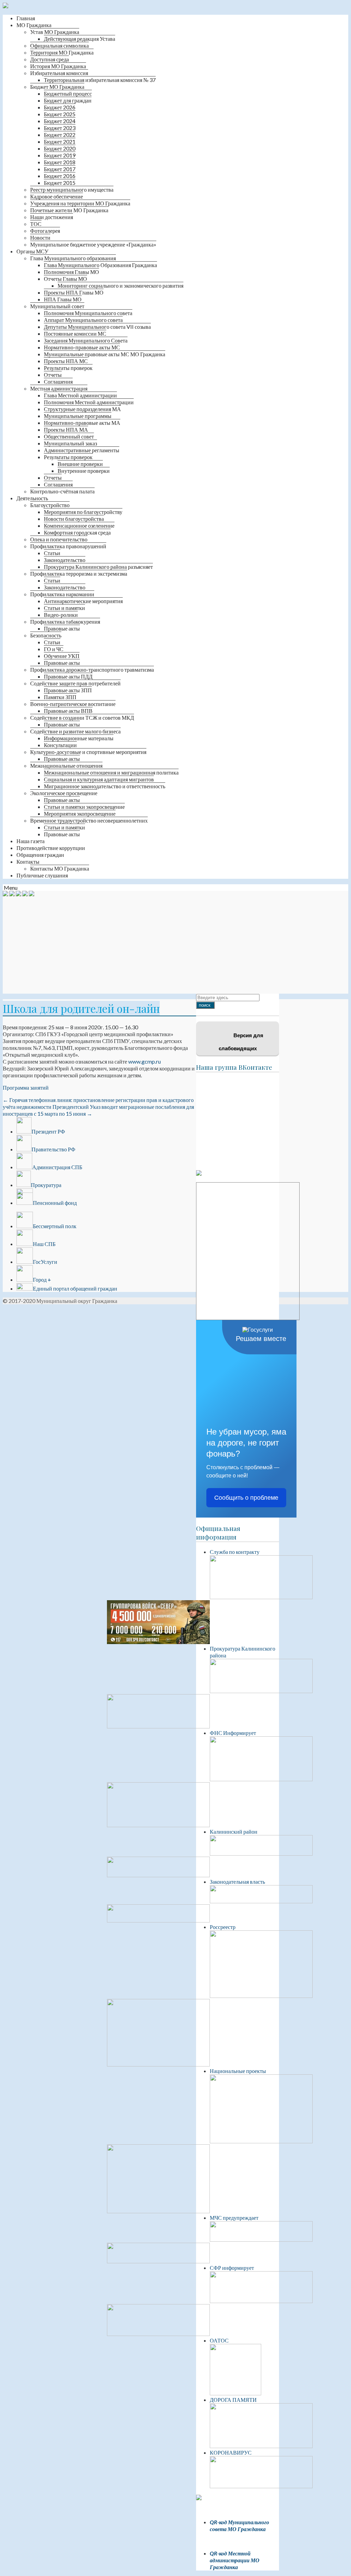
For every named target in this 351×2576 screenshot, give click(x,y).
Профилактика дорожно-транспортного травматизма (92, 669)
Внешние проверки (80, 464)
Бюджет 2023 (60, 128)
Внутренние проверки (84, 471)
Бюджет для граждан (68, 100)
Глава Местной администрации (80, 395)
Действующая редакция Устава (80, 39)
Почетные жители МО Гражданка (69, 210)
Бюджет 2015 (60, 183)
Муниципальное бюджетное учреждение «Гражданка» (93, 244)
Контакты (28, 861)
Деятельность (32, 498)
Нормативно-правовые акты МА (82, 423)
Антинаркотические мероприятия (83, 601)
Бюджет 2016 (60, 176)
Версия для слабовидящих (241, 1042)
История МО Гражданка (58, 66)
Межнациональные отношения (66, 765)
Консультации (60, 745)
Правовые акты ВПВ (68, 711)
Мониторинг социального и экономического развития (120, 285)
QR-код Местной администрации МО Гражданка (235, 2560)
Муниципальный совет (57, 306)
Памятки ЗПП (60, 697)
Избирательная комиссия (59, 73)
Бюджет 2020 (60, 148)
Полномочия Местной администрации (89, 402)
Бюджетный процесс (68, 93)
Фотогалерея (45, 231)
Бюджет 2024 (60, 121)
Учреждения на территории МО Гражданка (80, 203)
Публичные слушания (42, 875)
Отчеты (53, 375)
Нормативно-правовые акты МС (82, 347)
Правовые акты (62, 628)
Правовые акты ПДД (68, 676)
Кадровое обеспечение (57, 196)
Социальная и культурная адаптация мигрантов (99, 779)
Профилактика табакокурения (65, 621)
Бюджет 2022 (60, 135)
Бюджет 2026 (60, 107)
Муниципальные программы (78, 416)
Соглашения (58, 381)
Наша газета (31, 841)
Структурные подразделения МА (82, 409)
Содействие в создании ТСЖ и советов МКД (82, 717)
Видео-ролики (61, 615)
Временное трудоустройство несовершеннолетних (89, 820)
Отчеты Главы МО (65, 279)
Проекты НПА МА (66, 429)
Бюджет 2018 (60, 162)
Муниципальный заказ (70, 443)
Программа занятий (26, 1087)
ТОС (36, 224)
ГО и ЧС (54, 649)
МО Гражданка (34, 25)
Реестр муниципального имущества (72, 189)
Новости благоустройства (74, 519)
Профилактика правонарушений (68, 546)
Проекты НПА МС (66, 361)
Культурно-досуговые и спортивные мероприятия (88, 752)
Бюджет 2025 (60, 114)
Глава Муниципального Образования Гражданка (100, 265)
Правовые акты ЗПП (68, 690)
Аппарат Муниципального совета (83, 320)
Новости (40, 237)
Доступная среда (50, 59)
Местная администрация (59, 388)
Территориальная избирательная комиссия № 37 (100, 80)
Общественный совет (69, 436)
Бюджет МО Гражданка (57, 87)
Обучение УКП (62, 656)
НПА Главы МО (63, 299)
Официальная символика (59, 45)
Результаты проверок (68, 368)
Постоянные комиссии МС (75, 333)
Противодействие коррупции (51, 848)
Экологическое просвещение (64, 793)
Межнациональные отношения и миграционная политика (111, 772)
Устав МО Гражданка (55, 32)
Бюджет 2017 (60, 169)
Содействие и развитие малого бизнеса (75, 731)
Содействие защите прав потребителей (75, 683)
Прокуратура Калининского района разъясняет (98, 567)
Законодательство (65, 560)
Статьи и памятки (64, 608)
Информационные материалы (79, 738)
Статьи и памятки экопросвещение (84, 807)
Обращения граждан (40, 855)
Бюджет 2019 (60, 155)
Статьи (52, 553)
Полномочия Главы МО (71, 272)
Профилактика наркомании (62, 594)
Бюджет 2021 (60, 141)
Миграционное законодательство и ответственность (105, 786)
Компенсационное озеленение (79, 525)
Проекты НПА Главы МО (74, 292)
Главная (26, 18)
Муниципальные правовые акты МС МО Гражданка (105, 354)
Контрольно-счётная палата (62, 491)
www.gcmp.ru (144, 1061)
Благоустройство (50, 505)
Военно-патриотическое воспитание (73, 704)
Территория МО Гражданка (62, 52)
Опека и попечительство (59, 539)
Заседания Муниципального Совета (86, 340)
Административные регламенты (82, 450)
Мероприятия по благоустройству (83, 512)
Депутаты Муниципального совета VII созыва (97, 327)
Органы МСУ (32, 251)
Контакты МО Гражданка (60, 868)
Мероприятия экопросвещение (80, 813)
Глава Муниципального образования (73, 258)
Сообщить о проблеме (246, 1498)
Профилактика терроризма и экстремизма (79, 573)
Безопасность (46, 635)
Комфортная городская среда (77, 532)
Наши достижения (52, 217)
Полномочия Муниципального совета (88, 313)
